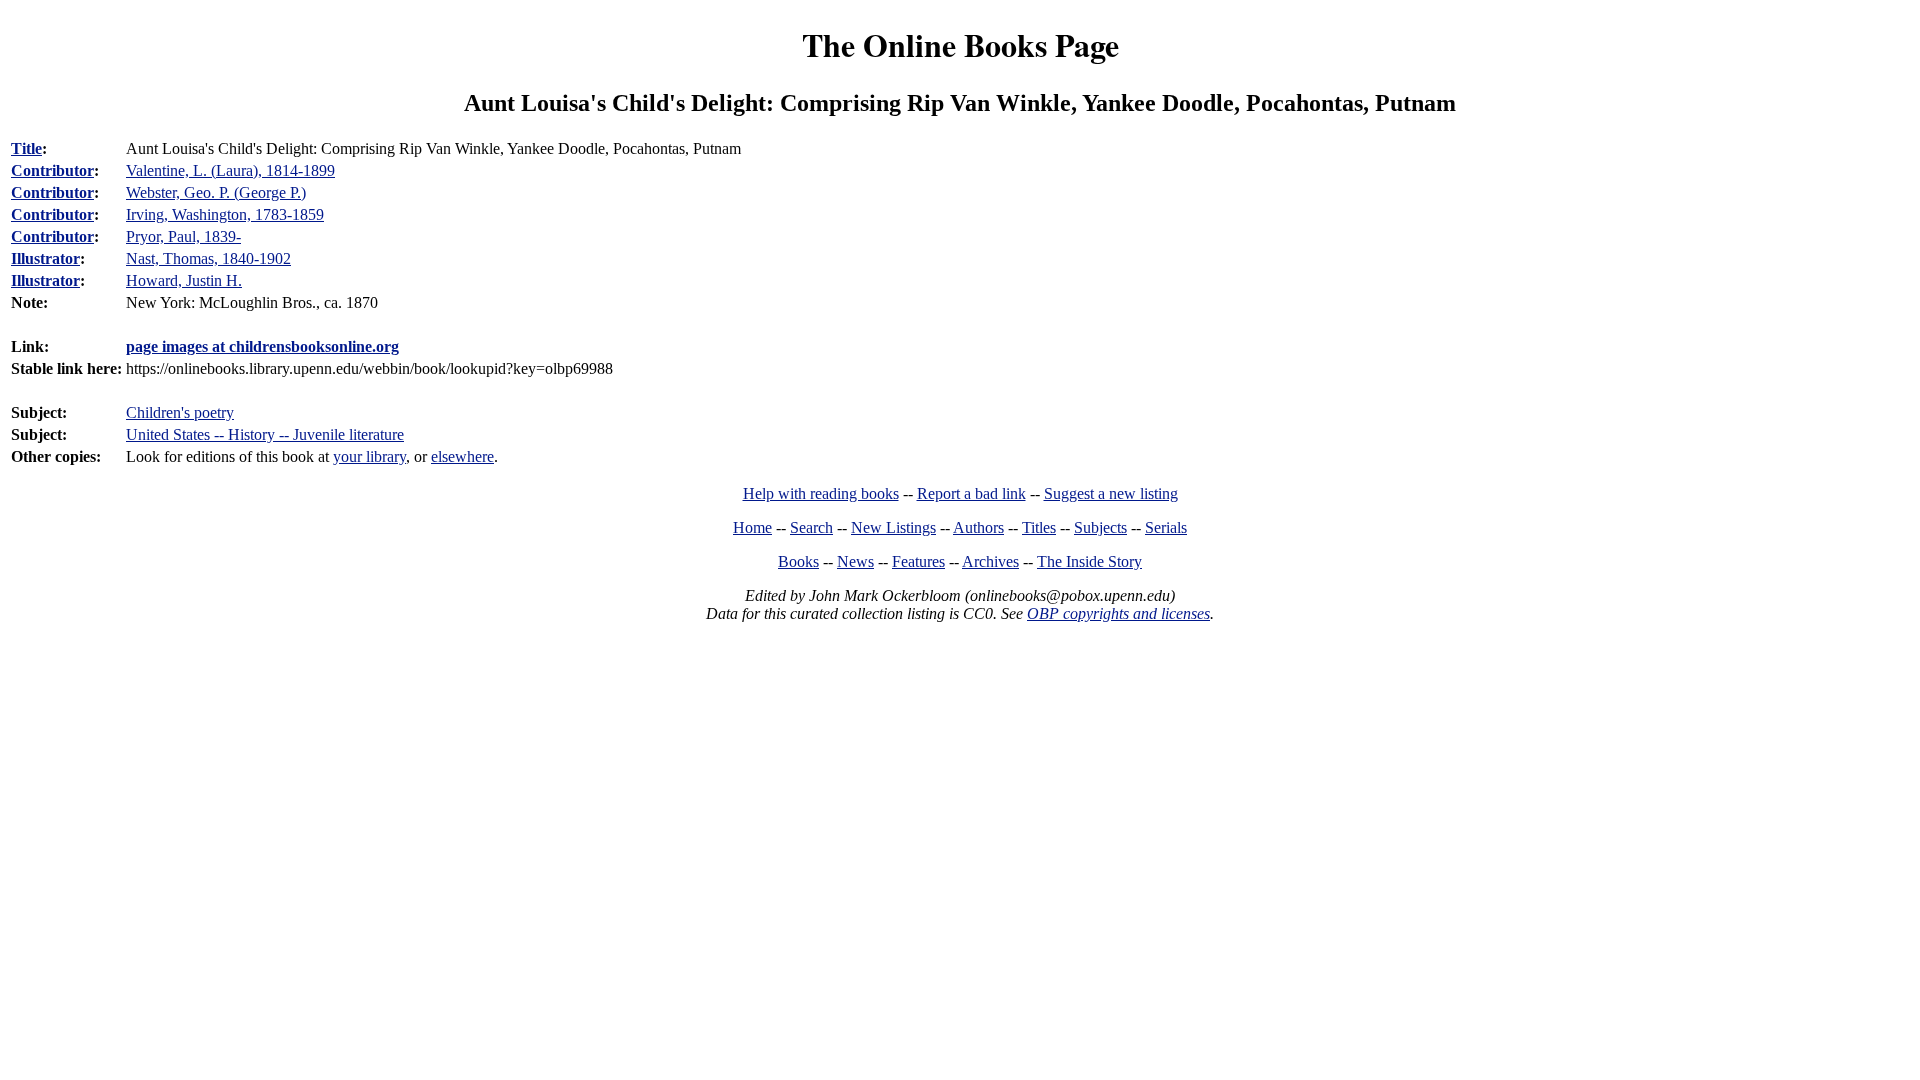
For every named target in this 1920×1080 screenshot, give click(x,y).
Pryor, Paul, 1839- (183, 236)
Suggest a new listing (1111, 493)
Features (918, 561)
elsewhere (462, 456)
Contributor (52, 170)
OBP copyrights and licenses (1118, 613)
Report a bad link (971, 493)
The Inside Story (1089, 561)
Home (752, 527)
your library (369, 456)
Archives (990, 561)
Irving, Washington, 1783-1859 (225, 214)
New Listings (893, 527)
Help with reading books (821, 493)
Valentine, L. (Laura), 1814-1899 (230, 170)
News (855, 561)
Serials (1166, 527)
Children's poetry (180, 412)
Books (798, 561)
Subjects (1100, 527)
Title (26, 148)
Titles (1039, 527)
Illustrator (45, 258)
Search (811, 527)
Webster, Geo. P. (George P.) (216, 192)
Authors (978, 527)
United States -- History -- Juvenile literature (265, 434)
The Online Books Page (960, 44)
